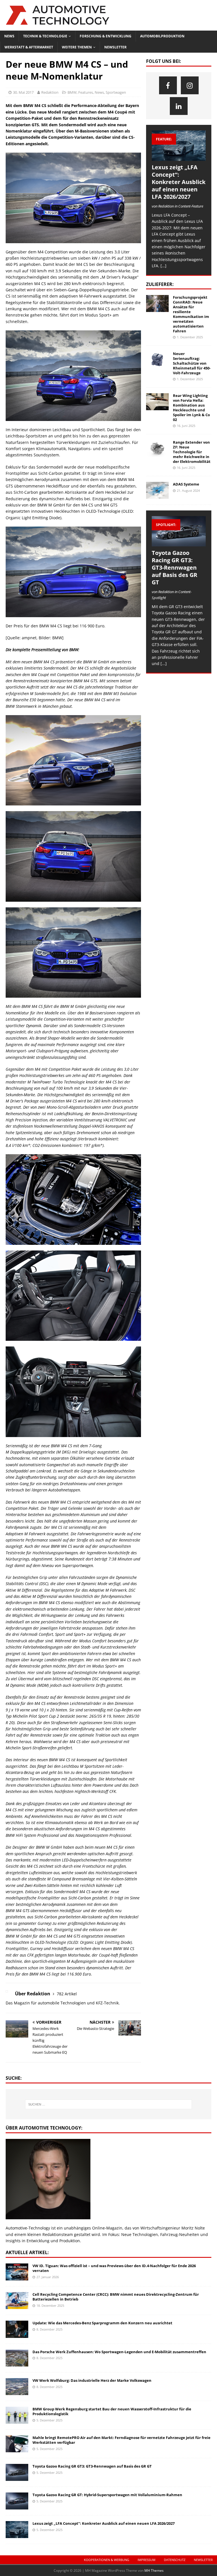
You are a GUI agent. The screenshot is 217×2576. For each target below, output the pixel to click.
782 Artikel (67, 1994)
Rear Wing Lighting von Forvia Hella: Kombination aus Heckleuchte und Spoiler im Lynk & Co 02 (191, 407)
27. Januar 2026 (48, 2277)
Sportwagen (116, 92)
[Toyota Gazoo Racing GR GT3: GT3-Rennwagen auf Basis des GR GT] (179, 531)
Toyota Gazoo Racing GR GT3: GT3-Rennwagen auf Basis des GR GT (174, 567)
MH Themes (154, 2570)
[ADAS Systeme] (157, 490)
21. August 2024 (188, 490)
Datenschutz (175, 2560)
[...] (164, 663)
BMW (72, 92)
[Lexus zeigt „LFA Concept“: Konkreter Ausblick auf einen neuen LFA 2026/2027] (179, 146)
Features (86, 92)
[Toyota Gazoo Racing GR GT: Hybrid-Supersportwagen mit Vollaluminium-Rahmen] (17, 2501)
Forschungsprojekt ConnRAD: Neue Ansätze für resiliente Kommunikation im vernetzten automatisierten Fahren (191, 314)
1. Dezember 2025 (190, 337)
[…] (163, 266)
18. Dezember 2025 (50, 2305)
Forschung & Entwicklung (106, 36)
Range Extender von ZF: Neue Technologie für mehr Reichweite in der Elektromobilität (192, 452)
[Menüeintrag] (168, 85)
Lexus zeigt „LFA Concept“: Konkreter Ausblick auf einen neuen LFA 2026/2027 (179, 182)
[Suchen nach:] (108, 2104)
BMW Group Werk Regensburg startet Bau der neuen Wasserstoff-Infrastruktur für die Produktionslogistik (112, 2411)
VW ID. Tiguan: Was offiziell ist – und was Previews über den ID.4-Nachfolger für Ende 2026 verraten (114, 2268)
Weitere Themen (77, 47)
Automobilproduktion (162, 36)
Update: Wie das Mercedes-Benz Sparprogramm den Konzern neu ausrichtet (102, 2323)
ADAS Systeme (186, 484)
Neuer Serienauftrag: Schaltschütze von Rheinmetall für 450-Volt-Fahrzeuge (192, 363)
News (9, 36)
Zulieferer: (160, 284)
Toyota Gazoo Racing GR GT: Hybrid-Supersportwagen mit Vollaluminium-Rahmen (107, 2495)
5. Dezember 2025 (49, 2420)
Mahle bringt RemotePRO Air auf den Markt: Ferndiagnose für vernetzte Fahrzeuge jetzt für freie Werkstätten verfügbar (121, 2440)
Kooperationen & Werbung (107, 2560)
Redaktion (50, 92)
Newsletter (115, 47)
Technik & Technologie (45, 36)
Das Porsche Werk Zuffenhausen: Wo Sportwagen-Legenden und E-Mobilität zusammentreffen (119, 2352)
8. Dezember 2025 (49, 2329)
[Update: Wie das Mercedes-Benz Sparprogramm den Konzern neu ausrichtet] (17, 2329)
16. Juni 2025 (186, 426)
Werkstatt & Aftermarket (29, 47)
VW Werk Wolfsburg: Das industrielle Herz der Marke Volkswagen (92, 2380)
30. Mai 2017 (23, 92)
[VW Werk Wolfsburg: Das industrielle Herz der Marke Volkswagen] (17, 2387)
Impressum (147, 2560)
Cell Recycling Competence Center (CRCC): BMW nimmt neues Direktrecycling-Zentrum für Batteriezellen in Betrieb (116, 2297)
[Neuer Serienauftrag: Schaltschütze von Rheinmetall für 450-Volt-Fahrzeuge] (157, 360)
